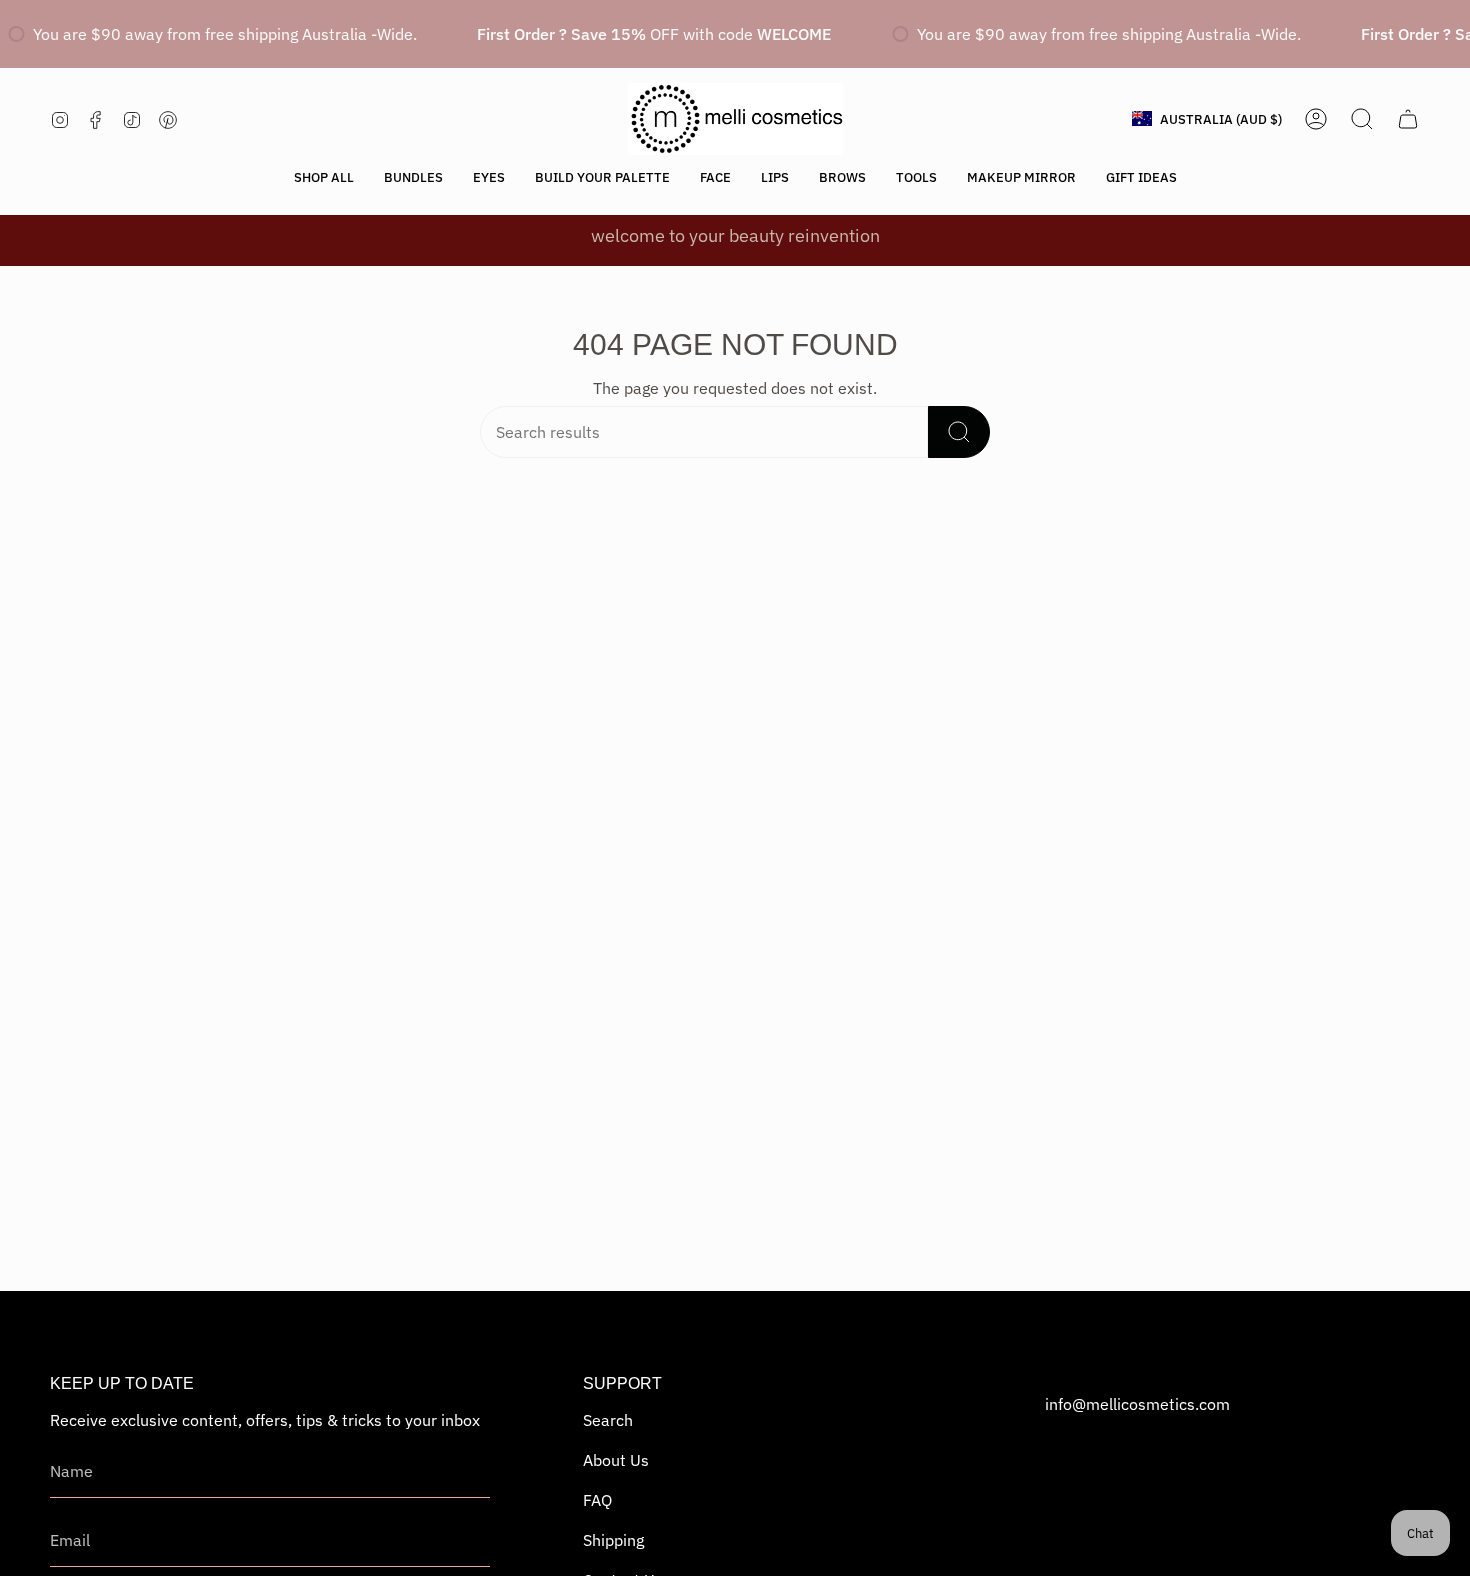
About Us (616, 1460)
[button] (324, 177)
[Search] (959, 432)
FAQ (597, 1500)
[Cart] (1408, 119)
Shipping (613, 1540)
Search (608, 1420)
